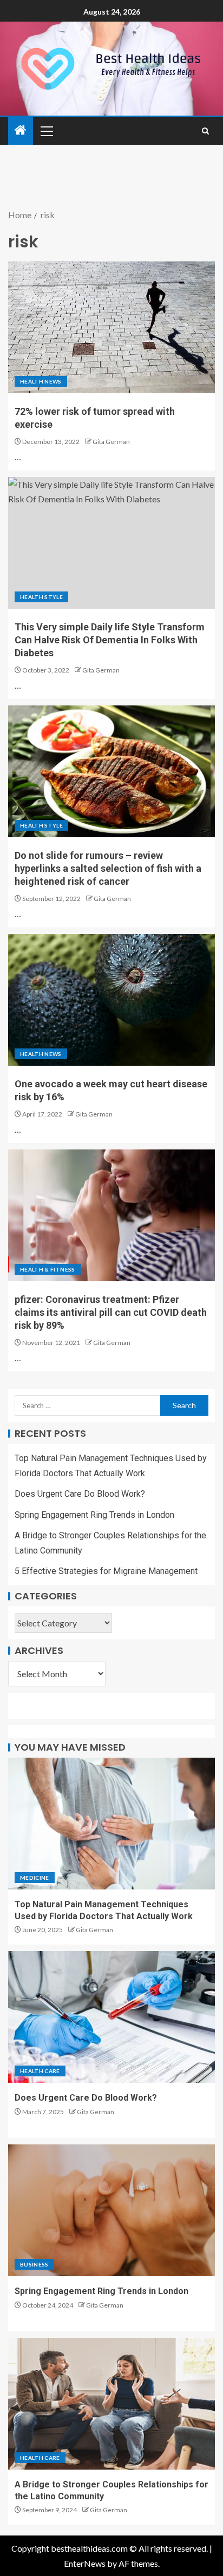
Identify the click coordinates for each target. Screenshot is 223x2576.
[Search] (205, 131)
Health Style (41, 597)
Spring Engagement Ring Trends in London (94, 1515)
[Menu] (46, 131)
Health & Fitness (48, 1269)
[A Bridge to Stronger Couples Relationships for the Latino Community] (111, 2404)
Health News (41, 381)
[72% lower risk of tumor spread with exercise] (111, 327)
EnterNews (85, 2563)
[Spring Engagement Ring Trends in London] (111, 2210)
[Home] (21, 130)
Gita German (111, 442)
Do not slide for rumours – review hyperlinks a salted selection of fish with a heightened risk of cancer (108, 868)
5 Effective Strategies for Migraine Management (106, 1571)
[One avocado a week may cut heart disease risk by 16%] (111, 1000)
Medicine (35, 1878)
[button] (46, 131)
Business (34, 2264)
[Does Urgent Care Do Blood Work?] (111, 2017)
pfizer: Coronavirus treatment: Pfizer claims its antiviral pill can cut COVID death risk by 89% (111, 1312)
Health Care (40, 2071)
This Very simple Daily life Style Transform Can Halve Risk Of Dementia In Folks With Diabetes (110, 640)
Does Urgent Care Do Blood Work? (80, 1494)
